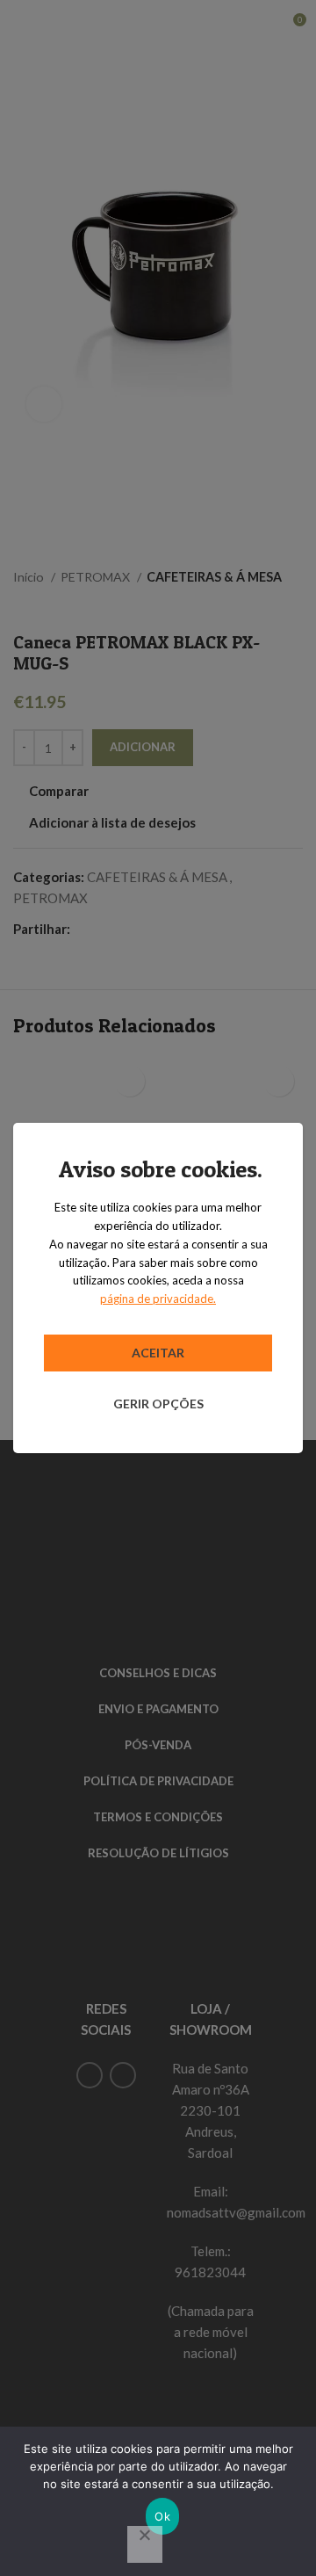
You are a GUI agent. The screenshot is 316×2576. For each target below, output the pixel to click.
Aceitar (158, 1353)
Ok (162, 2516)
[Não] (145, 2544)
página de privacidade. (158, 1299)
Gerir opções (158, 1404)
